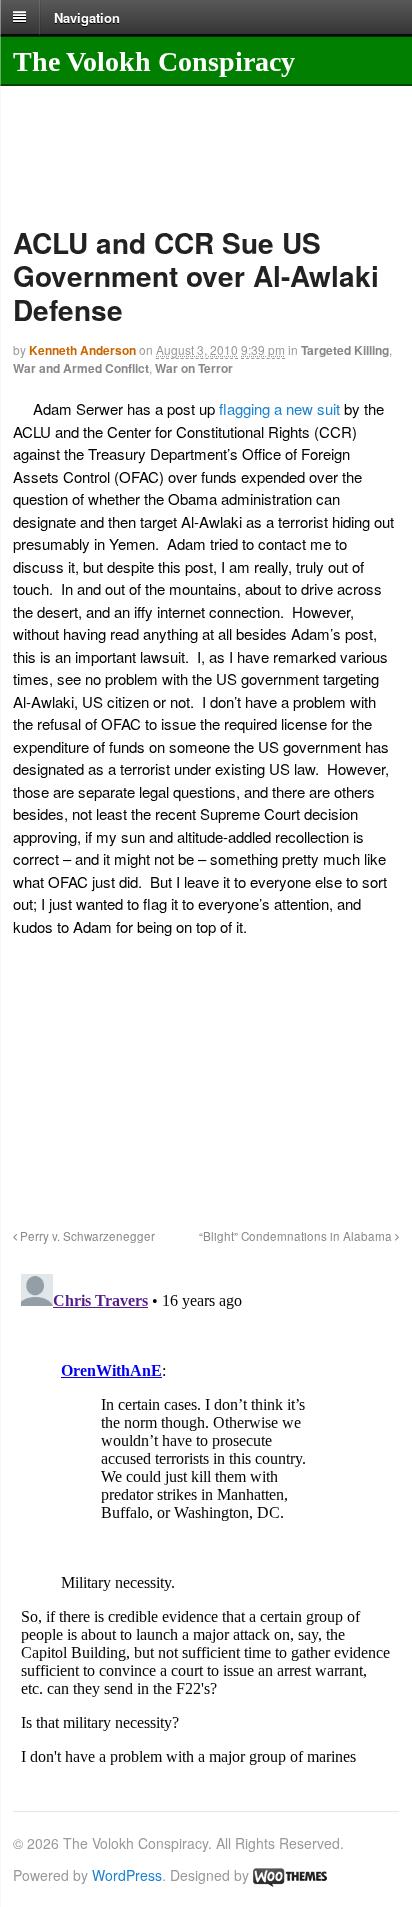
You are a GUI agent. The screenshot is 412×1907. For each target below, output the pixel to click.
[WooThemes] (290, 1875)
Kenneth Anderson (82, 350)
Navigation (87, 16)
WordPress (127, 1875)
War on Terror (194, 368)
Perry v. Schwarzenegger (86, 1236)
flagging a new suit (279, 408)
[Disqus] (206, 1516)
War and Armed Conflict (81, 368)
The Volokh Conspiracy (154, 61)
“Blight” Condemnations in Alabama (297, 1236)
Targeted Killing (345, 350)
